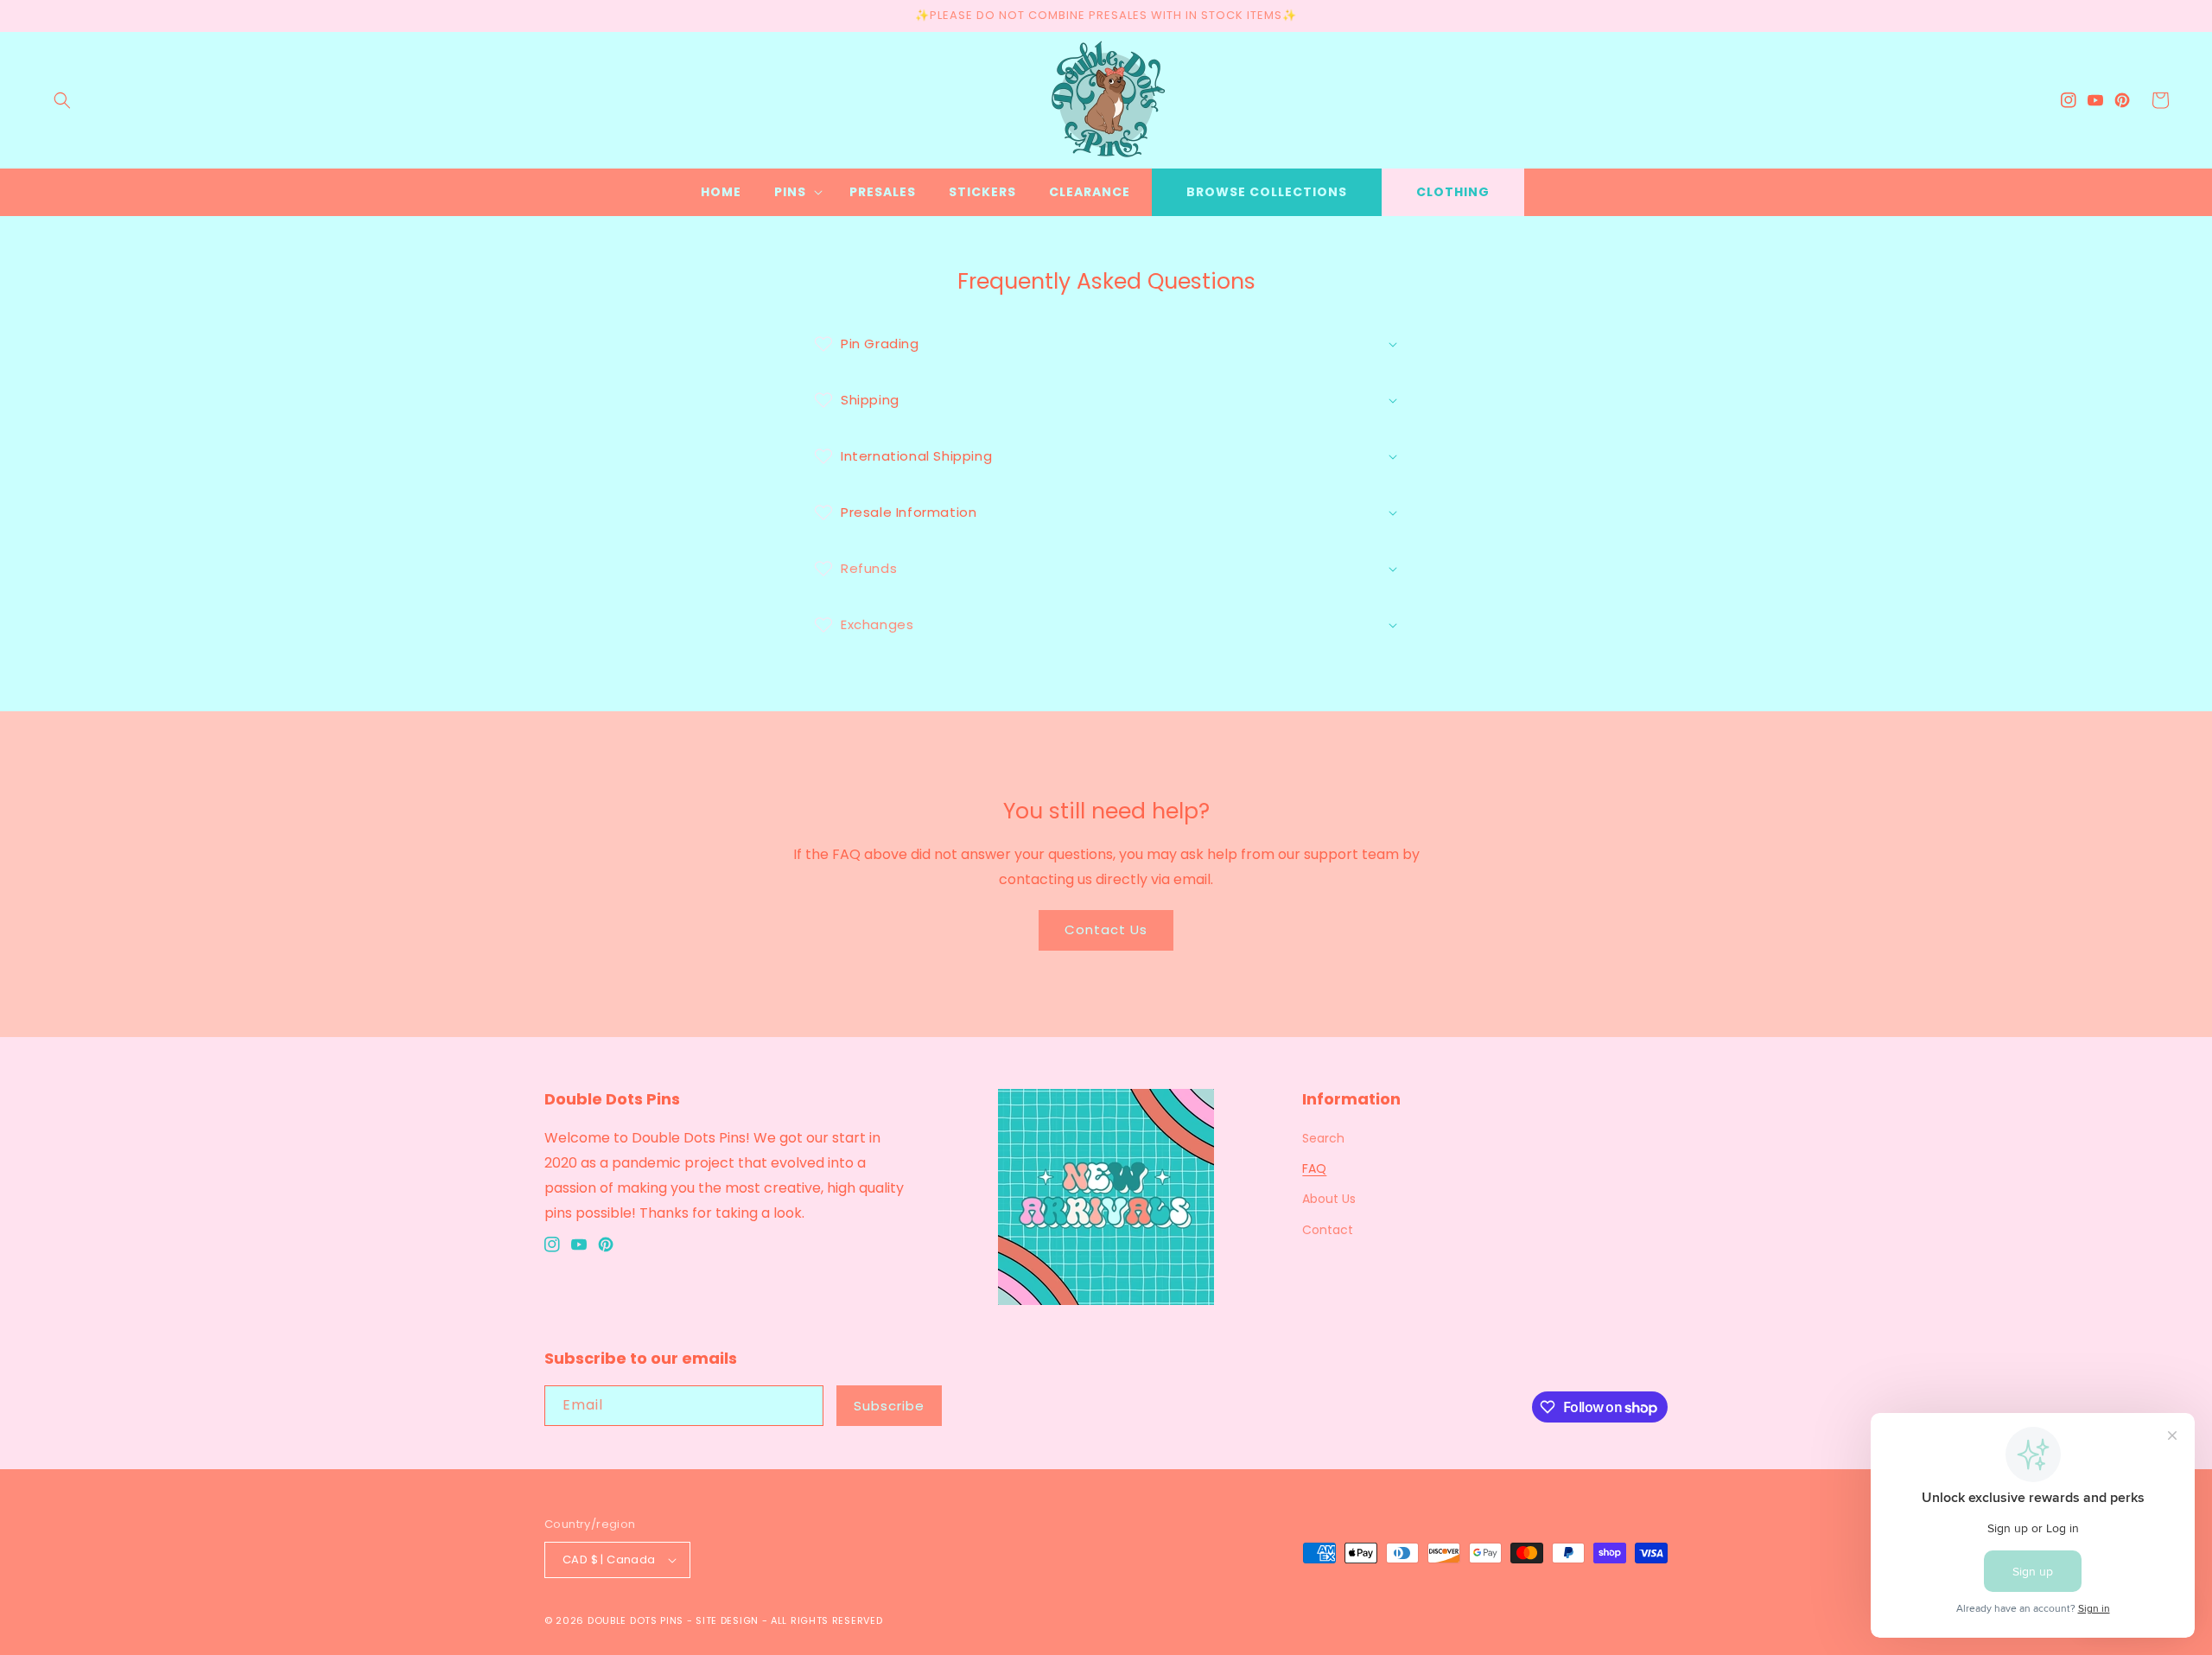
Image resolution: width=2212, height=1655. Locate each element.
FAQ (1314, 1168)
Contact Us (1106, 929)
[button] (62, 100)
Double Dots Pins (636, 1620)
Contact (1328, 1230)
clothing (1453, 192)
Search (1323, 1138)
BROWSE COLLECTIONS (1267, 192)
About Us (1329, 1199)
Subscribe (889, 1406)
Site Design (727, 1620)
